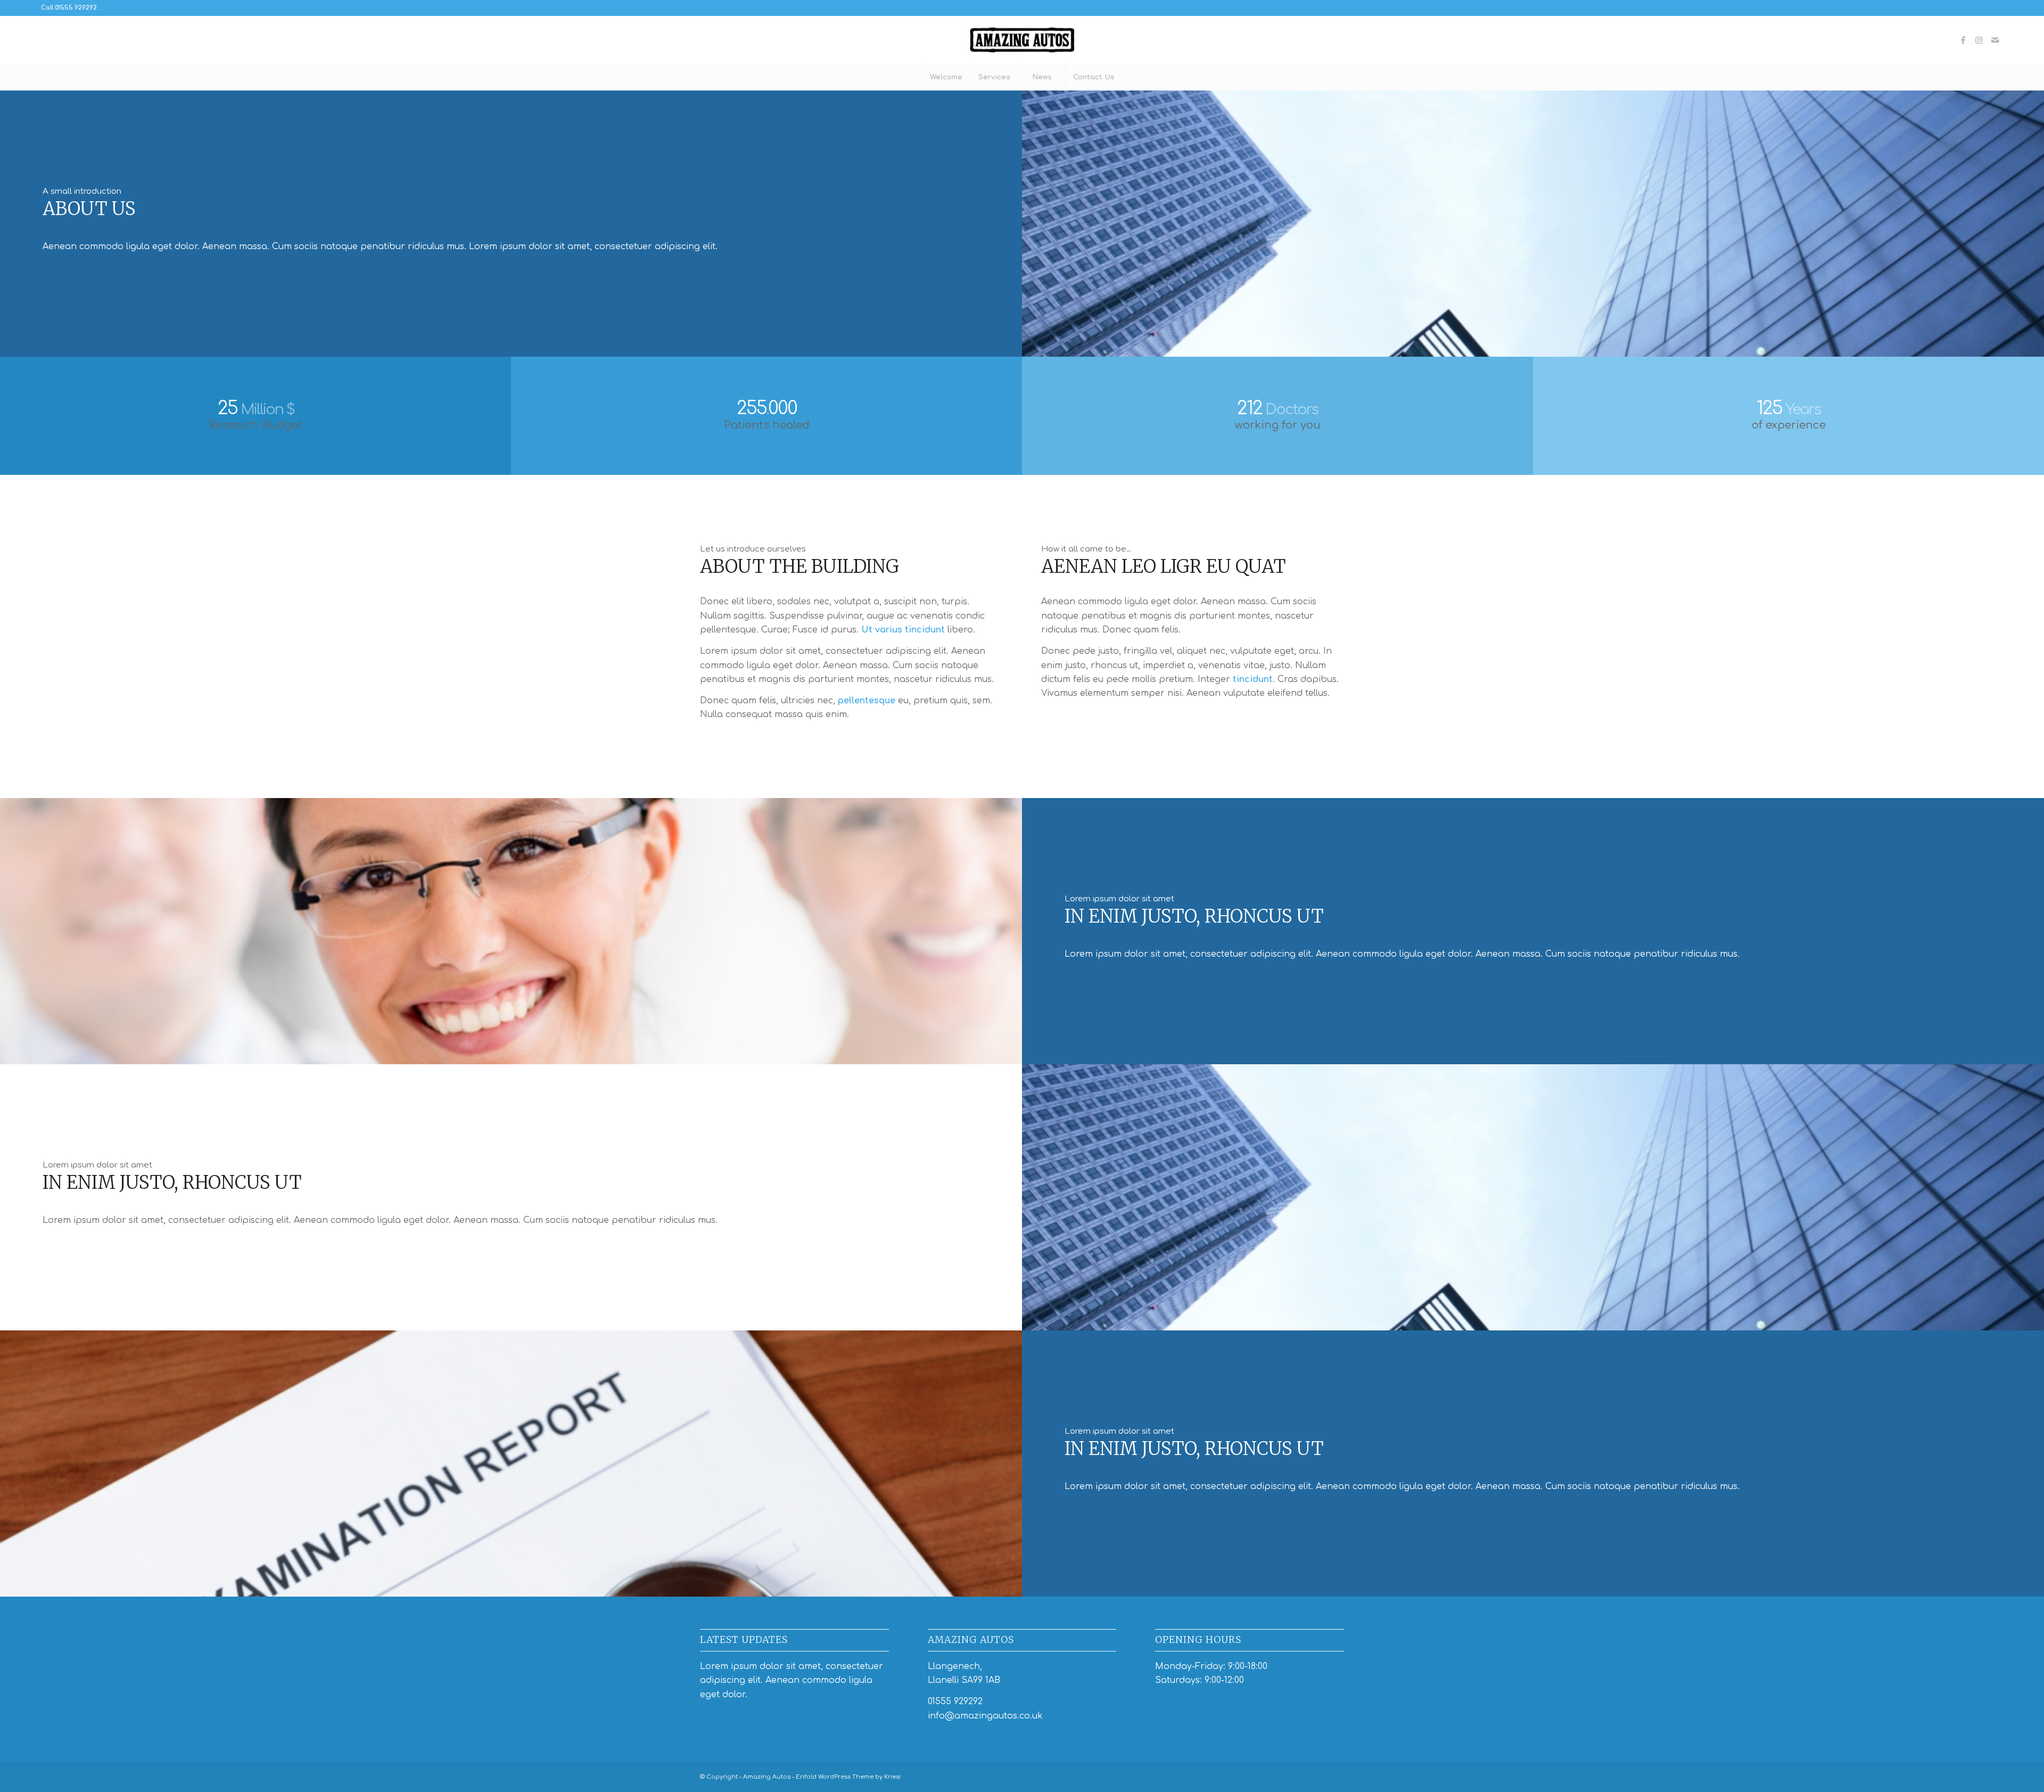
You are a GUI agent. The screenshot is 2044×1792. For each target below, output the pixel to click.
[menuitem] (946, 77)
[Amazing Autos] (1022, 40)
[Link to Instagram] (1979, 40)
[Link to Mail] (1995, 40)
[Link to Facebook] (1963, 40)
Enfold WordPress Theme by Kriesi (848, 1777)
